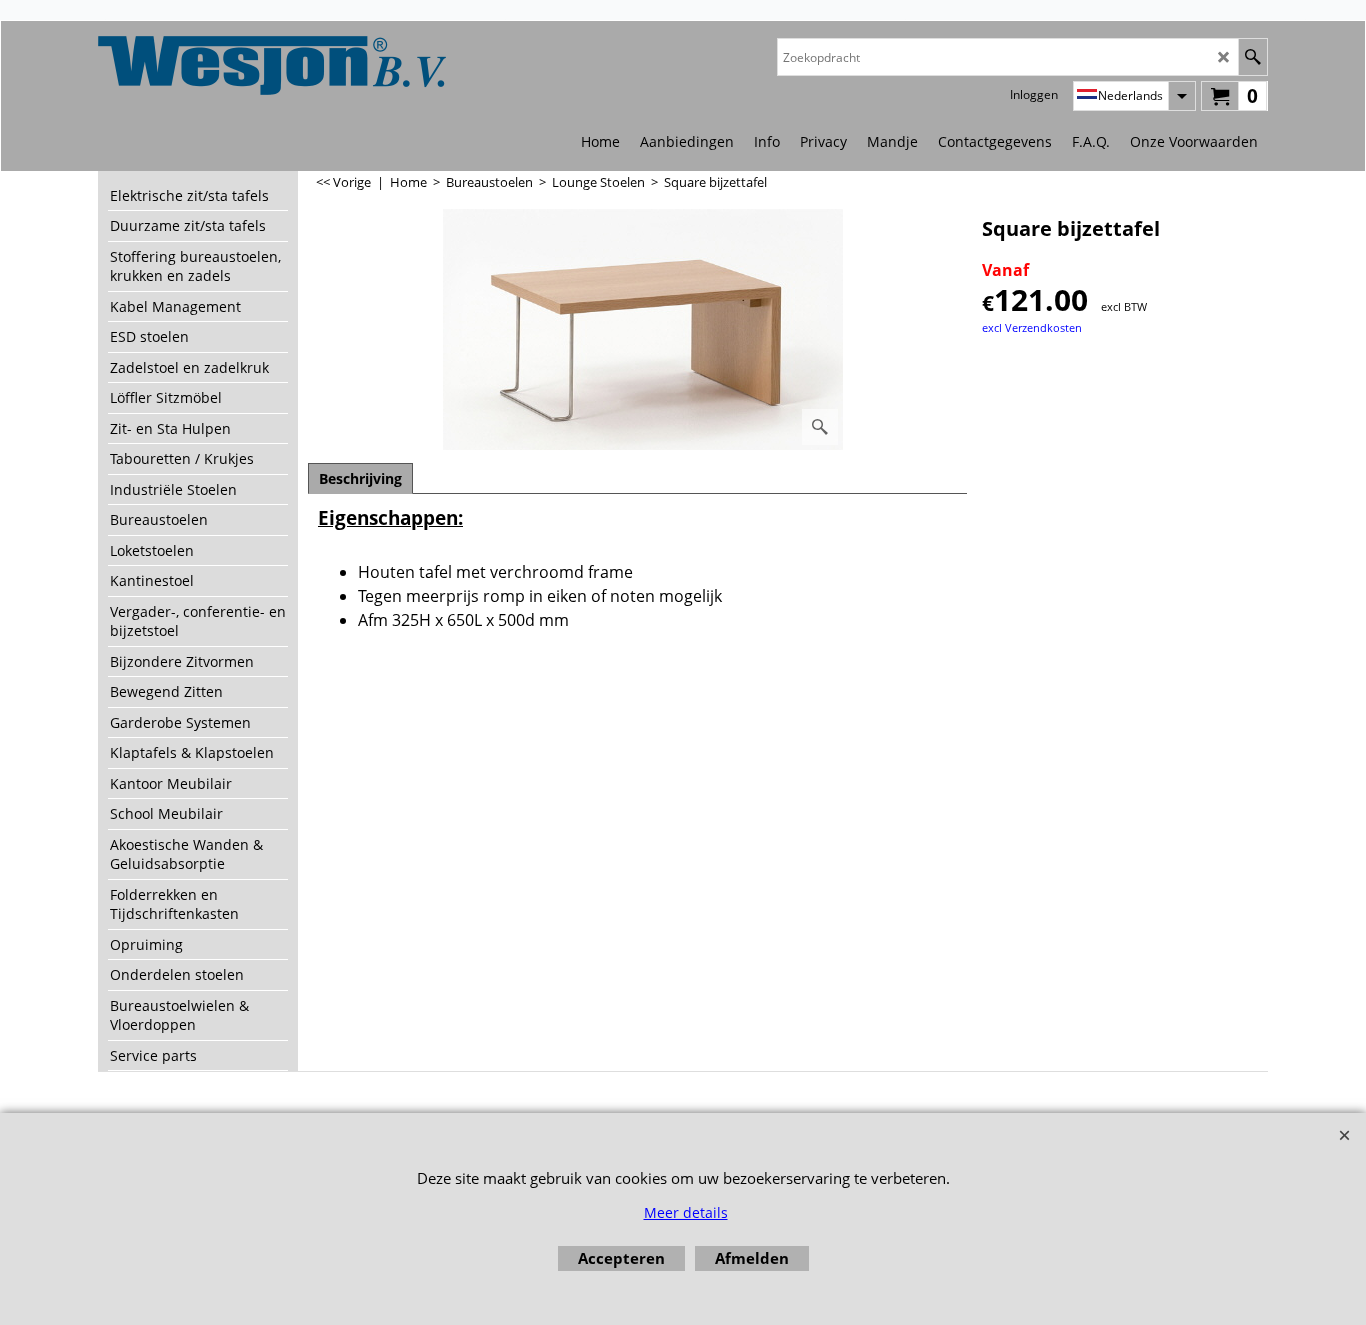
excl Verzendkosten (1032, 327)
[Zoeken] (1252, 57)
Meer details (686, 1212)
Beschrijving (360, 478)
